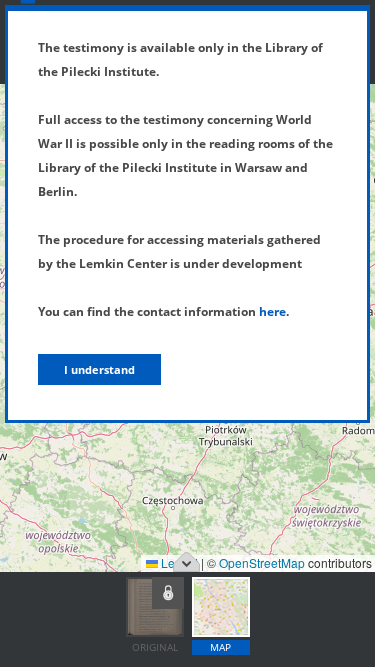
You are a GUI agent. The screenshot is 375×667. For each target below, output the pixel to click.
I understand (99, 369)
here (272, 311)
